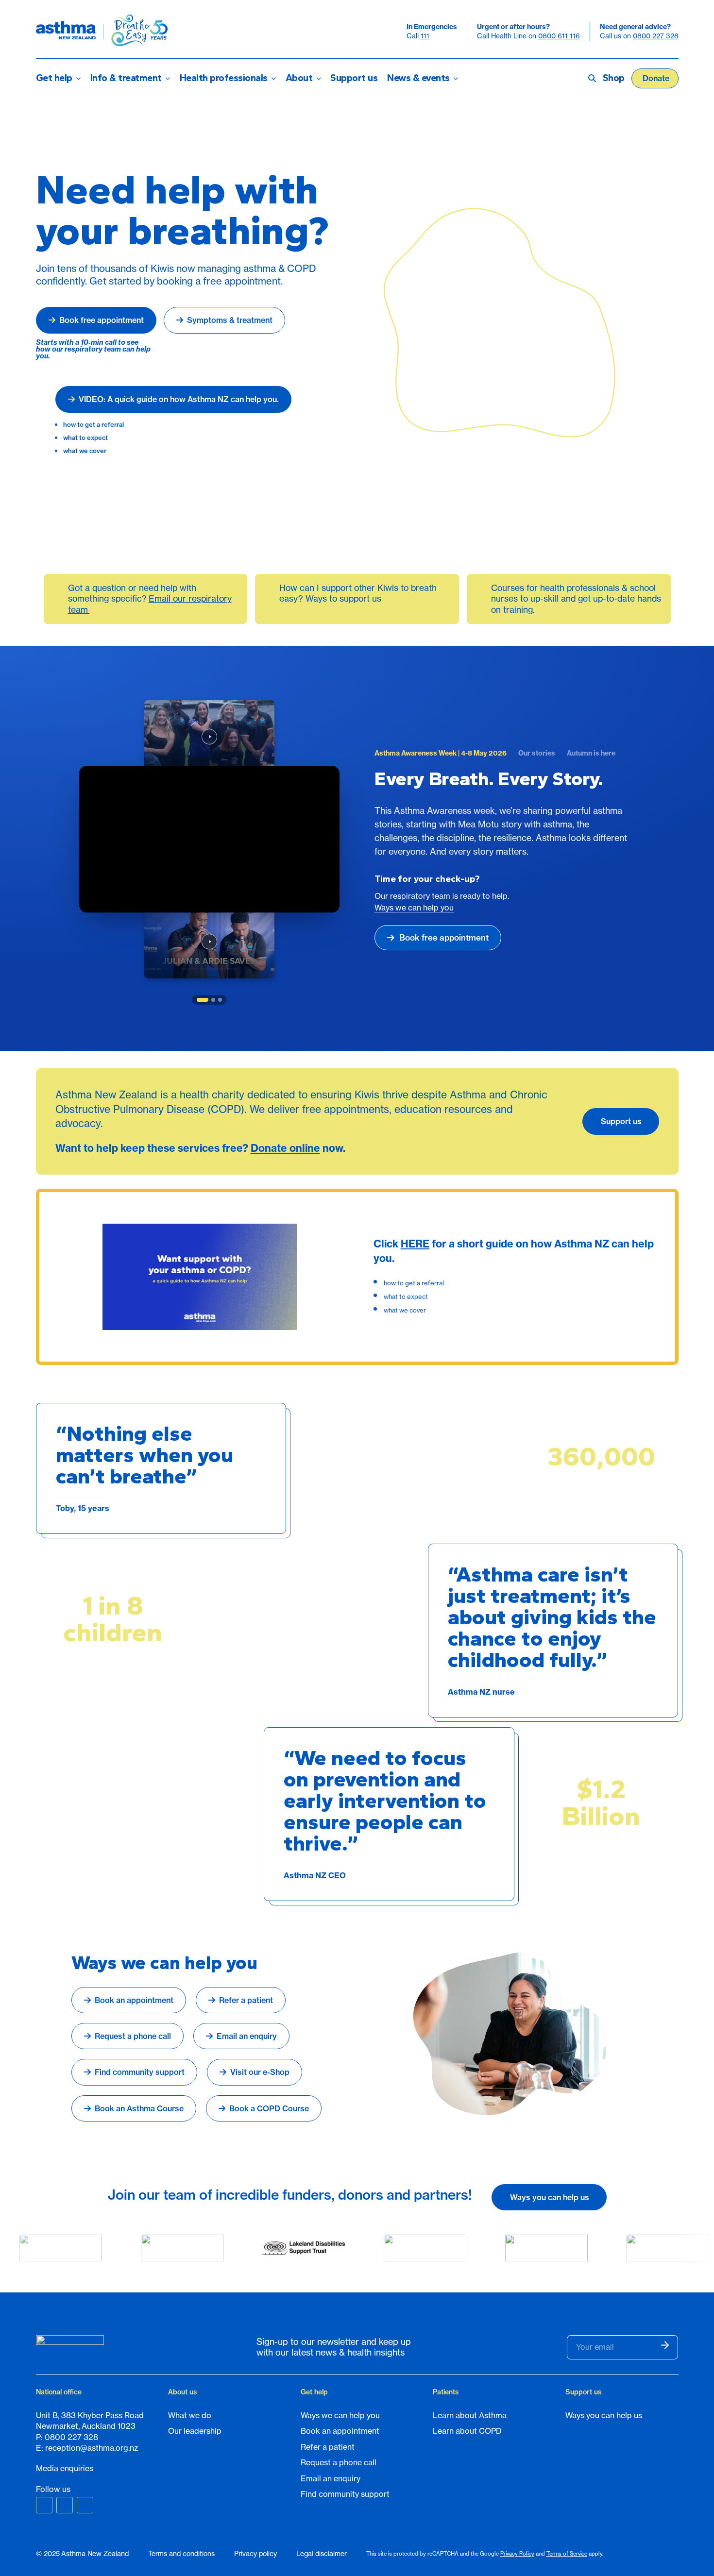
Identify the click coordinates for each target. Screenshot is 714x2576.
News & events (418, 78)
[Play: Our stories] (209, 942)
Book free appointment (444, 937)
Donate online (285, 1148)
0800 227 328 (656, 36)
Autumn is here (591, 753)
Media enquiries (65, 2468)
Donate (656, 78)
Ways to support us (343, 598)
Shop (614, 78)
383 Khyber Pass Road (102, 2415)
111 (425, 36)
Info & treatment (126, 78)
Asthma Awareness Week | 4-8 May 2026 (441, 753)
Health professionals (224, 78)
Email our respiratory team (150, 604)
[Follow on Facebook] (44, 2505)
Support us (354, 78)
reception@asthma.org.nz (92, 2448)
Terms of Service (567, 2554)
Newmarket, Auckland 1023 (86, 2426)
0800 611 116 (559, 36)
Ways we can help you (414, 908)
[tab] (203, 1000)
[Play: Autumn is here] (209, 736)
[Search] (588, 78)
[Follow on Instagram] (65, 2505)
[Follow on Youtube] (85, 2505)
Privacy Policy (517, 2554)
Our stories (537, 753)
